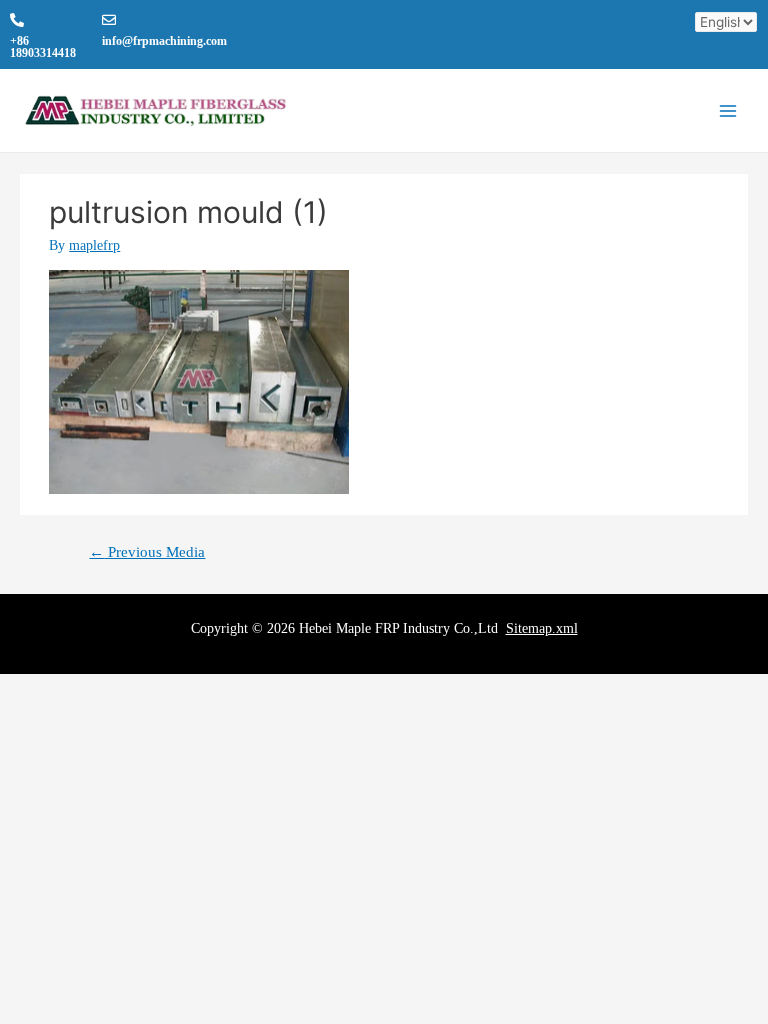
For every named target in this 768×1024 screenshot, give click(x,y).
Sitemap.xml (542, 628)
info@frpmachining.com (164, 41)
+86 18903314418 (43, 47)
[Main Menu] (728, 111)
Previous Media (147, 552)
